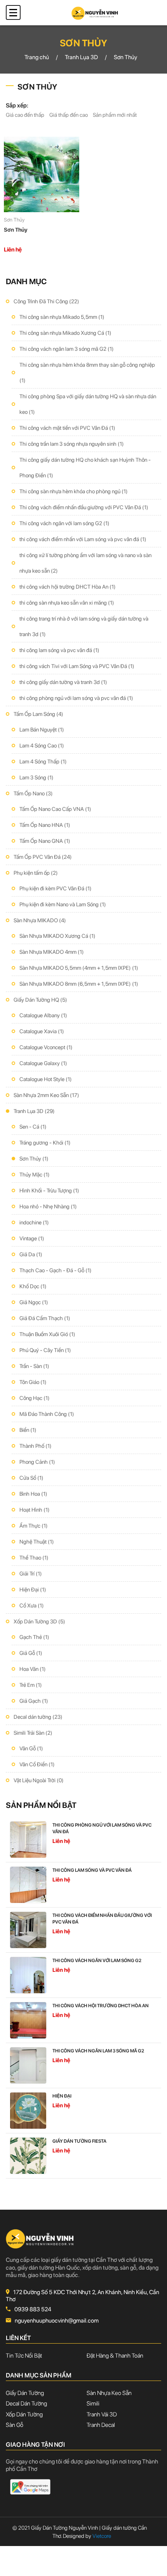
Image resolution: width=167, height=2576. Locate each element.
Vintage (32, 1238)
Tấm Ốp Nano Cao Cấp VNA (55, 809)
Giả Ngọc (34, 1302)
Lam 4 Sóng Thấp (43, 761)
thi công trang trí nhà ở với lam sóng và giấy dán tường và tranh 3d (84, 626)
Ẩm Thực (34, 1526)
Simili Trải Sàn (33, 1733)
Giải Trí (31, 1574)
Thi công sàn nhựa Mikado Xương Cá (65, 333)
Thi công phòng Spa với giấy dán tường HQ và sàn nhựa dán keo (88, 404)
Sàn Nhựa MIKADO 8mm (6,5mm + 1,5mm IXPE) (79, 984)
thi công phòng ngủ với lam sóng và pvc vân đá (76, 698)
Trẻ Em (31, 1685)
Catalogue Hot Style (46, 1079)
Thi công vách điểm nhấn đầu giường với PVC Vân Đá (84, 507)
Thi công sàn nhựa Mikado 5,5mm (62, 317)
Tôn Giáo (33, 1382)
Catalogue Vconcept (46, 1047)
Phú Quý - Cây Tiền (45, 1350)
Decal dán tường (38, 1717)
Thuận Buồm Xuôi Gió (47, 1334)
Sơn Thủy (34, 1159)
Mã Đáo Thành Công (47, 1414)
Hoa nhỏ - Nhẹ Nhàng (48, 1206)
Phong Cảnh (37, 1462)
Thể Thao (34, 1558)
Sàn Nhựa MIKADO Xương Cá (57, 936)
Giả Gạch (34, 1701)
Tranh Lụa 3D (34, 1111)
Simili (93, 2404)
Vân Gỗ (31, 1748)
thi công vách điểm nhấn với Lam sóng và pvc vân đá (83, 539)
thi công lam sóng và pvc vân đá (59, 650)
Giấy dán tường (25, 2393)
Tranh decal (101, 2425)
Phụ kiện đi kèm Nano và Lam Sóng (63, 904)
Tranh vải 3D (102, 2414)
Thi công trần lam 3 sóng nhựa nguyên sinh (72, 444)
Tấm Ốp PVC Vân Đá (43, 857)
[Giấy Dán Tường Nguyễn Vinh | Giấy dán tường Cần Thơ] (95, 12)
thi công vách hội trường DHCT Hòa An (68, 587)
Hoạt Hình (35, 1510)
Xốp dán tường (24, 2414)
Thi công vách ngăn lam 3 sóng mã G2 (67, 349)
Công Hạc (35, 1398)
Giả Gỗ (31, 1653)
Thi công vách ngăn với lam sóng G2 (64, 523)
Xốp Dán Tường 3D (39, 1621)
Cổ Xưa (32, 1605)
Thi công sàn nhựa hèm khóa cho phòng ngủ (74, 491)
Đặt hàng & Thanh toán (115, 2356)
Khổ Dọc (33, 1286)
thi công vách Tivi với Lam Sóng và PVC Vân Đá (77, 666)
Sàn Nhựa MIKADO (40, 920)
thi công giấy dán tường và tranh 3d (63, 682)
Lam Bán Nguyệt (42, 730)
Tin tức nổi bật (24, 2356)
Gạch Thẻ (34, 1637)
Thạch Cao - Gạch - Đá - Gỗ (56, 1270)
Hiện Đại (33, 1590)
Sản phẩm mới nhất (115, 115)
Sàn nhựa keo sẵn (109, 2393)
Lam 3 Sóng (37, 777)
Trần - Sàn (34, 1366)
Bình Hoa (33, 1494)
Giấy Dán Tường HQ (40, 1000)
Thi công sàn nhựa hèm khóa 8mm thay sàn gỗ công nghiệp (87, 373)
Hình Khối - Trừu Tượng (49, 1190)
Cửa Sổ (31, 1478)
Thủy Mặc (35, 1175)
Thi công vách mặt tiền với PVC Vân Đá (67, 428)
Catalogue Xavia (42, 1031)
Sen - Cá (33, 1127)
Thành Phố (36, 1446)
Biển (28, 1430)
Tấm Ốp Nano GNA (45, 841)
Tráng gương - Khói (45, 1143)
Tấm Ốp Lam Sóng (38, 714)
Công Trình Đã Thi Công (46, 301)
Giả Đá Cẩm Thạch (45, 1318)
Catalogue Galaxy (43, 1063)
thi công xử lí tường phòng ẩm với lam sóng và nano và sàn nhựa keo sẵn (85, 563)
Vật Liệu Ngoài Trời (39, 1780)
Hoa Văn (33, 1669)
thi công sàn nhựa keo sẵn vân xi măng (67, 603)
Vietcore (98, 2536)
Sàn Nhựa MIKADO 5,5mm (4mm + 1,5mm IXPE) (79, 968)
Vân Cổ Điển (37, 1764)
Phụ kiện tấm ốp (36, 873)
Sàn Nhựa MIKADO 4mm (52, 952)
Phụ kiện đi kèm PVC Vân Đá (56, 888)
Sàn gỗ (15, 2425)
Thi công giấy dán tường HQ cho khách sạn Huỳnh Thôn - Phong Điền (85, 468)
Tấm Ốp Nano (33, 793)
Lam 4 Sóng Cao (42, 746)
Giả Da (31, 1254)
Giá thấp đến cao (69, 115)
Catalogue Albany (43, 1015)
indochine (34, 1222)
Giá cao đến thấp (25, 115)
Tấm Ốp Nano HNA (45, 825)
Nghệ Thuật (37, 1542)
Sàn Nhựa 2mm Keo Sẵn (46, 1095)
